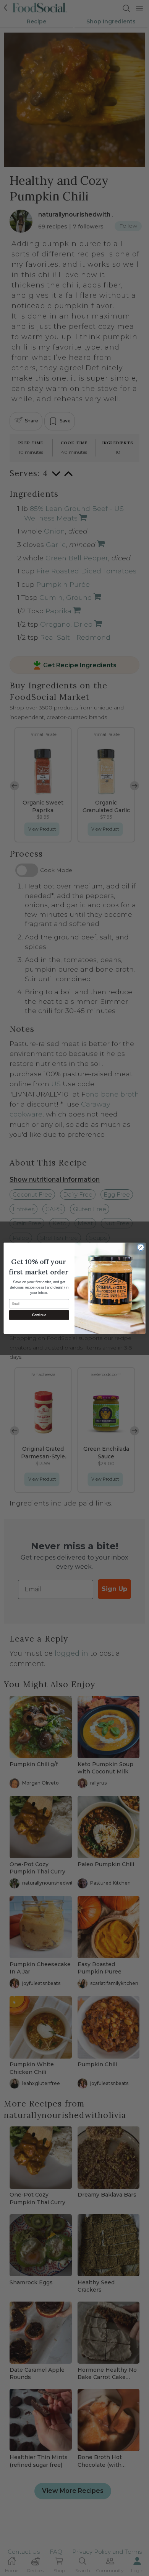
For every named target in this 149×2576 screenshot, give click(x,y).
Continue (39, 1315)
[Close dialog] (141, 1247)
